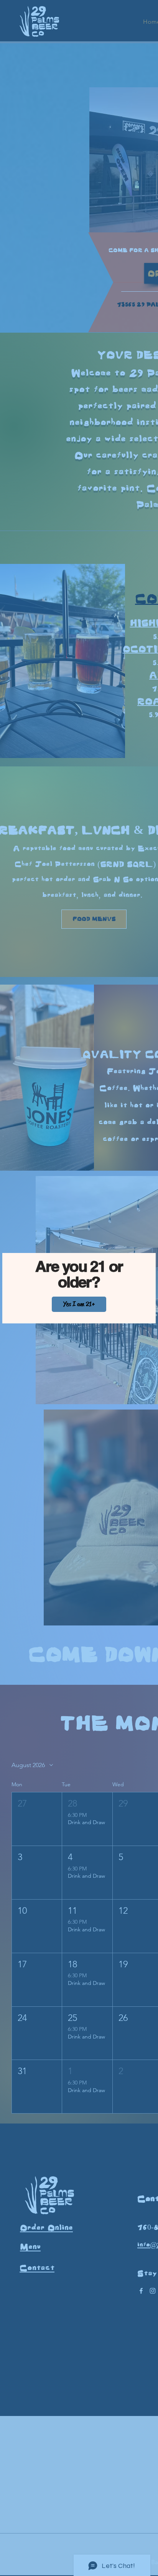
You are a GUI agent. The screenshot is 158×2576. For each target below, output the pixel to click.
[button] (79, 1304)
